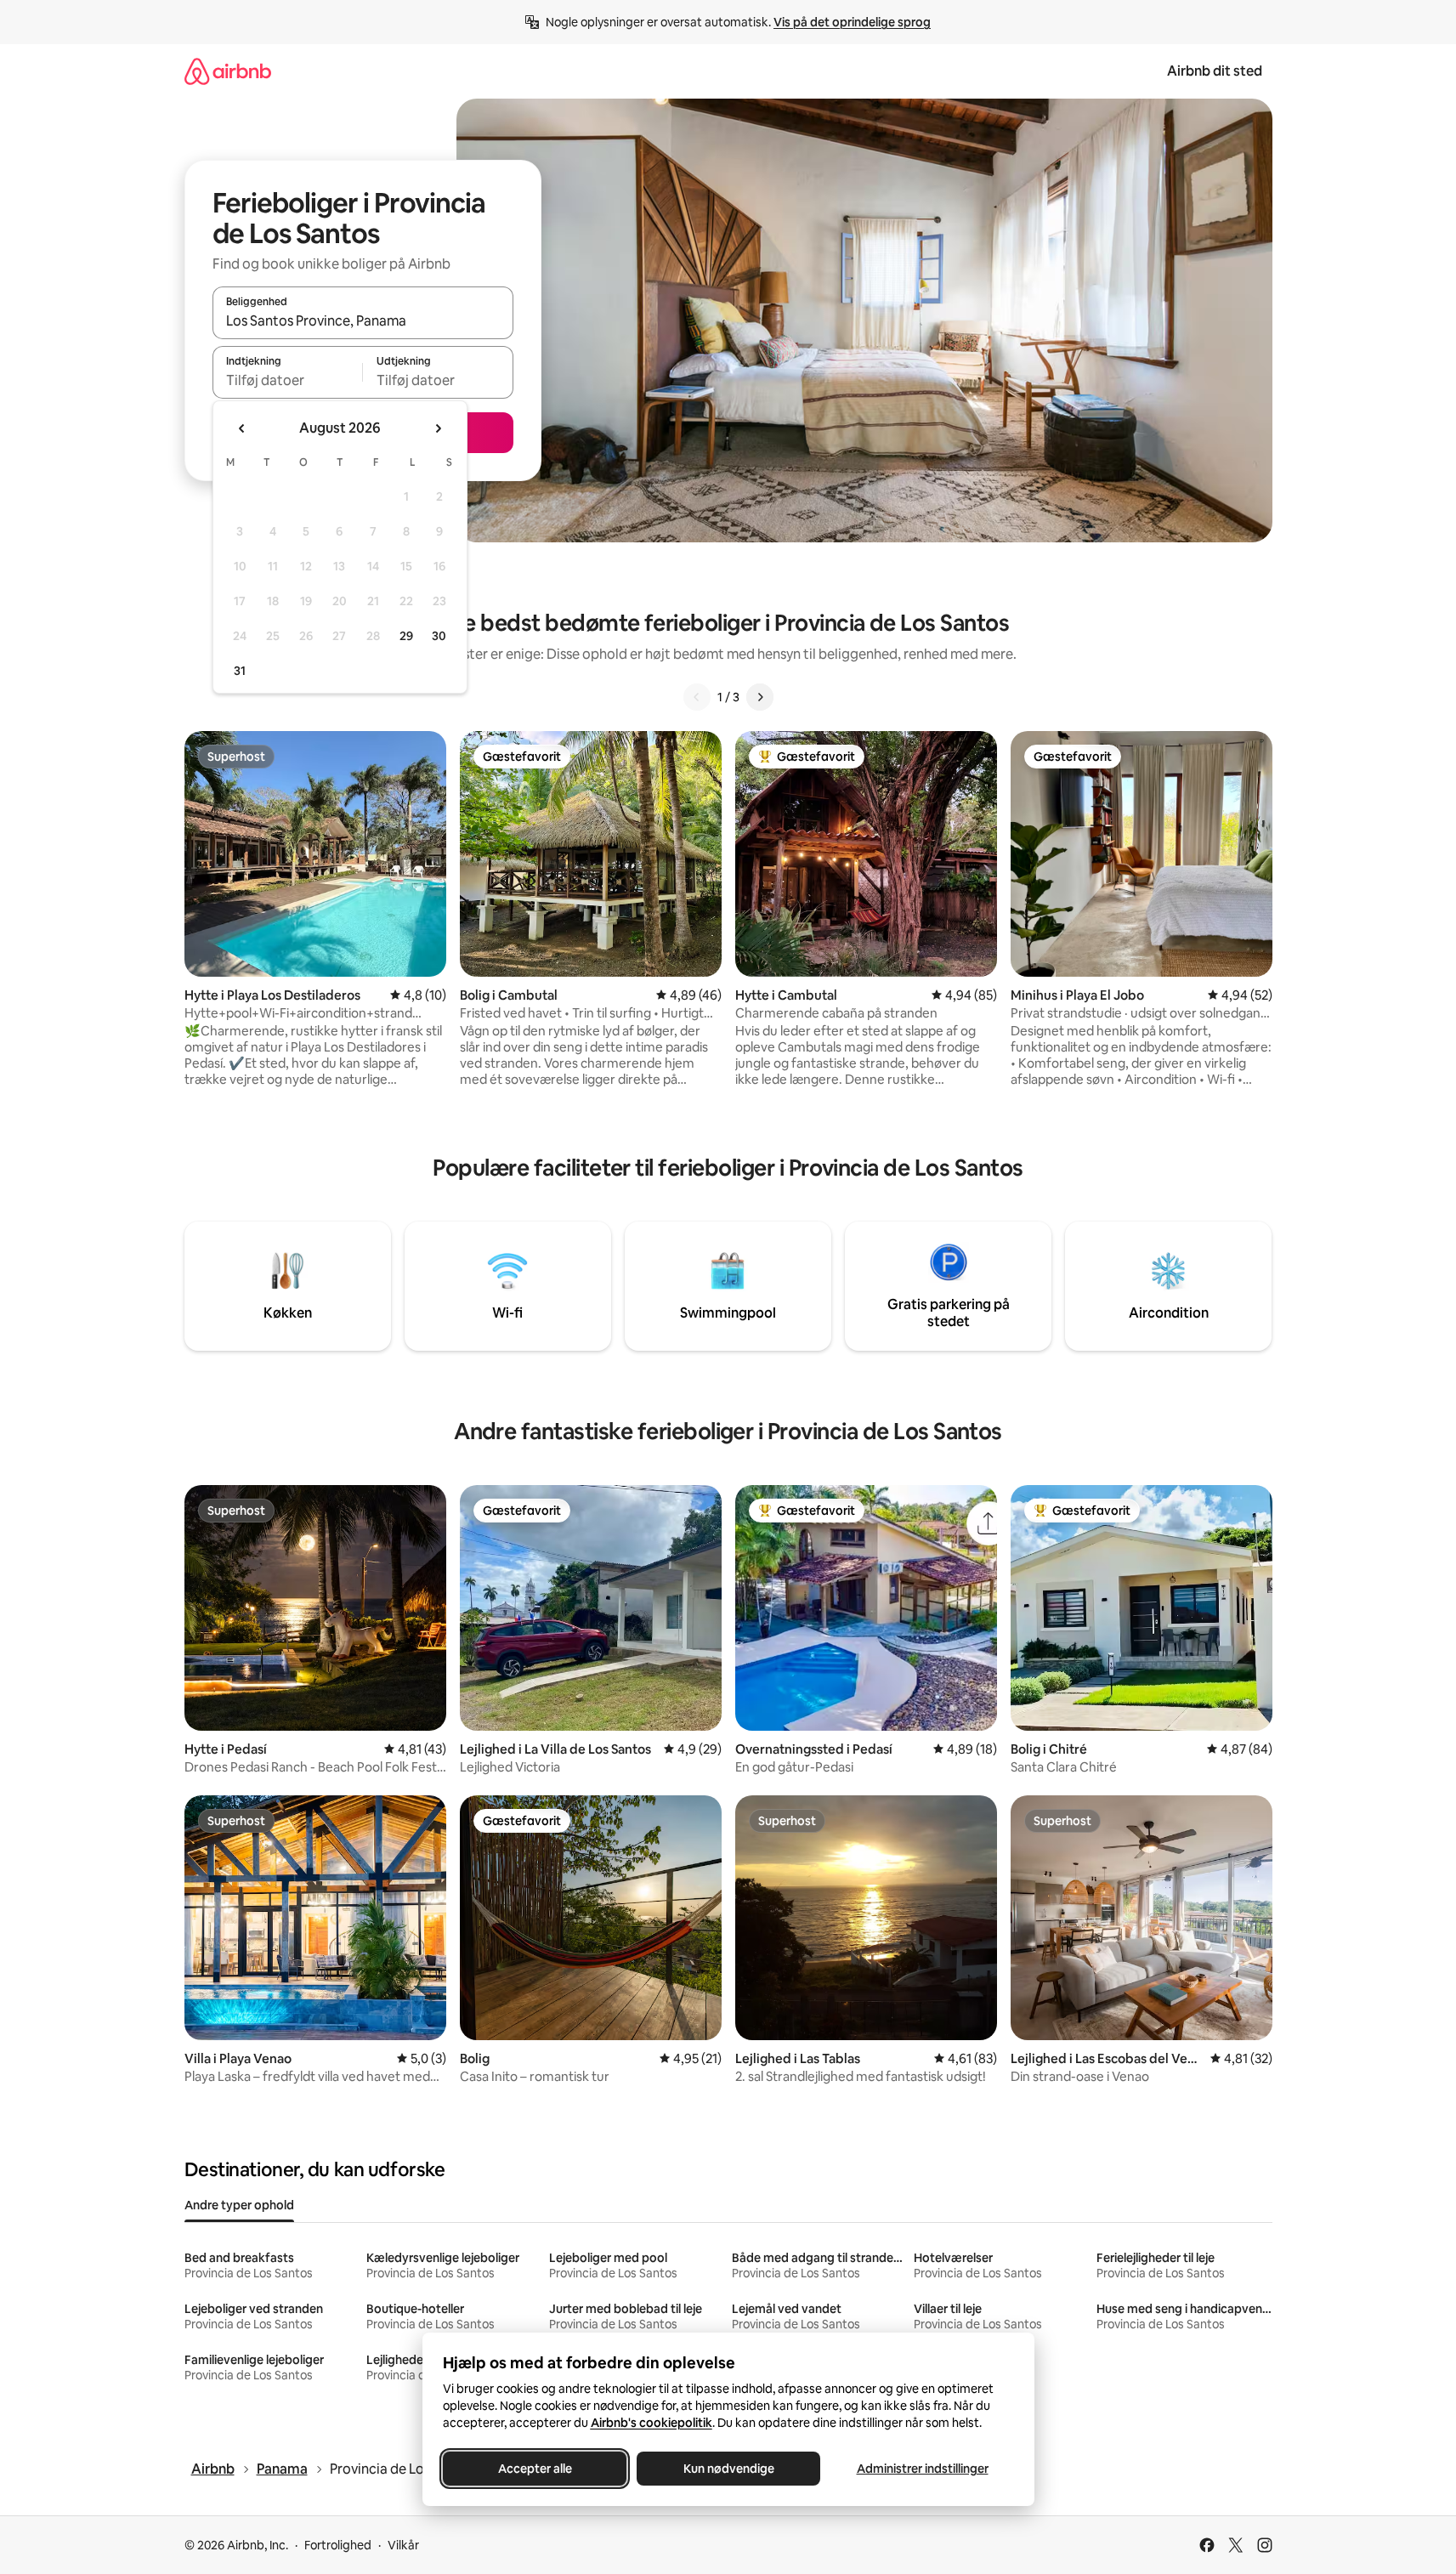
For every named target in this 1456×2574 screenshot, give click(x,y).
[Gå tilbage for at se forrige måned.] (242, 428)
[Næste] (760, 697)
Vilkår (403, 2545)
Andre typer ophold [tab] (239, 2205)
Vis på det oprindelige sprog (852, 22)
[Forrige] (697, 697)
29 (406, 636)
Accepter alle (534, 2469)
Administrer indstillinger (922, 2469)
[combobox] (363, 320)
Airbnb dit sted (1215, 71)
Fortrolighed (338, 2545)
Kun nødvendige (728, 2469)
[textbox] (288, 380)
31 (240, 671)
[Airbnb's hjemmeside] (228, 71)
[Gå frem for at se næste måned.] (438, 428)
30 (439, 636)
